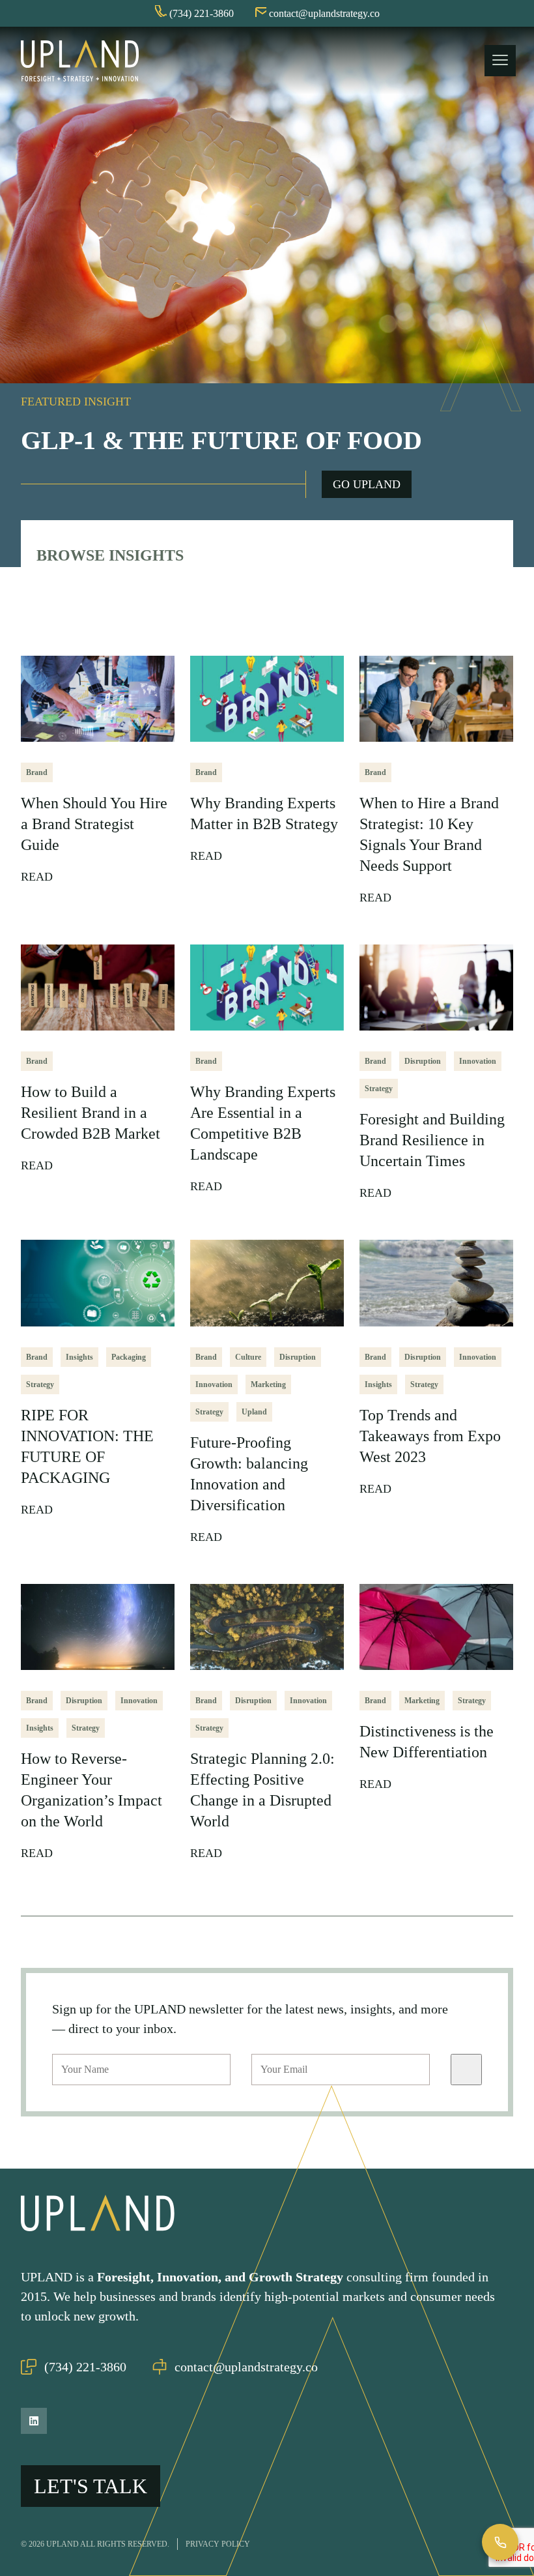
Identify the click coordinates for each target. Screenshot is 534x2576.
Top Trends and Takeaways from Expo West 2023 (430, 1436)
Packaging (129, 1357)
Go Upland (367, 484)
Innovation (478, 1061)
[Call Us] (500, 2542)
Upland (254, 1412)
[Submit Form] (466, 2070)
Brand (37, 772)
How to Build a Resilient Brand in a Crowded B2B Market (91, 1113)
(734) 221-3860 (85, 2367)
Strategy (379, 1089)
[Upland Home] (80, 61)
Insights (79, 1357)
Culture (248, 1357)
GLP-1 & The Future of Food (221, 440)
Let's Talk (91, 2486)
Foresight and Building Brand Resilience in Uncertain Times (432, 1140)
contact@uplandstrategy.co (246, 2367)
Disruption (423, 1061)
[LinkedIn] (34, 2421)
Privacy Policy (218, 2544)
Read (38, 877)
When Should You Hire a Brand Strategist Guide (94, 824)
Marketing (268, 1384)
